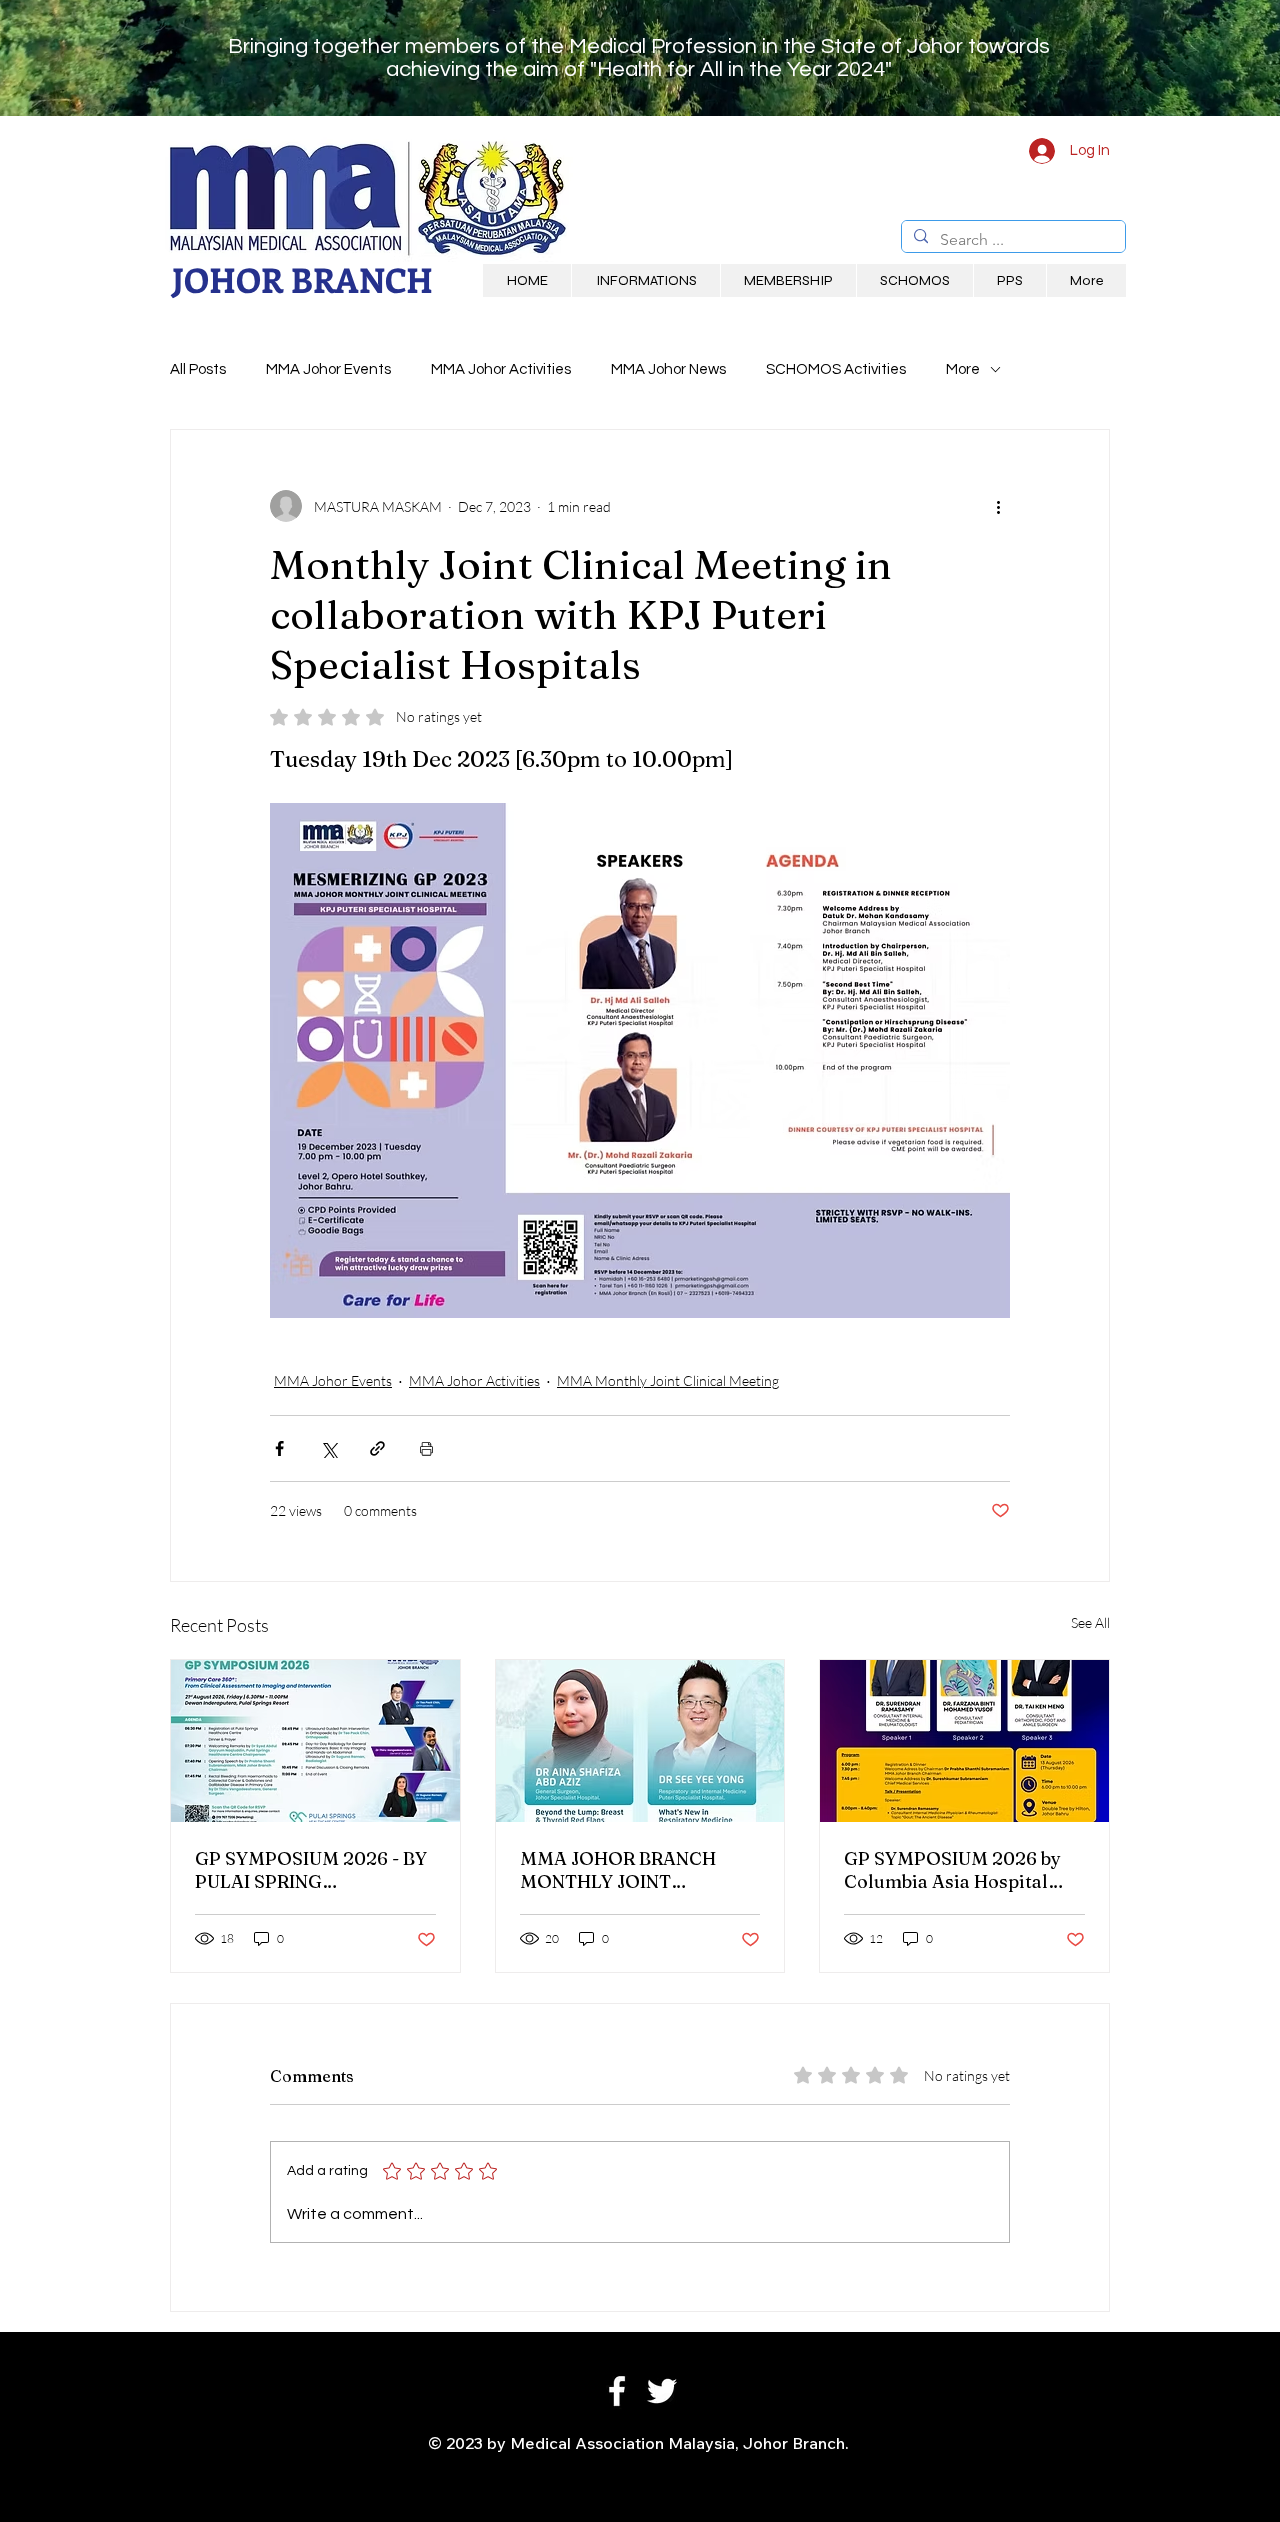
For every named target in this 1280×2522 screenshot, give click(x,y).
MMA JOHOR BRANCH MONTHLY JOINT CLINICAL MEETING (618, 1870)
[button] (645, 280)
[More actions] (998, 506)
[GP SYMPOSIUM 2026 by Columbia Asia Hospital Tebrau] (964, 1741)
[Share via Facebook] (279, 1448)
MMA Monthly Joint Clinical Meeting (668, 1380)
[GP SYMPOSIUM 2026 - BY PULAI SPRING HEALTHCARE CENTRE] (315, 1741)
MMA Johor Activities (501, 369)
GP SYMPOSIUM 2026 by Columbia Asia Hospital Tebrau (952, 1870)
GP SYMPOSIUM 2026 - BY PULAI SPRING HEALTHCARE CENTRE (311, 1870)
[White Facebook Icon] (617, 2391)
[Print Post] (426, 1448)
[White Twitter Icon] (662, 2391)
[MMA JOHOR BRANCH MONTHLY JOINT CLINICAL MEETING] (640, 1741)
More (963, 369)
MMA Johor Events (328, 369)
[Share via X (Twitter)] (328, 1448)
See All (1090, 1622)
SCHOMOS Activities (836, 369)
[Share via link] (377, 1448)
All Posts (198, 369)
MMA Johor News (668, 369)
